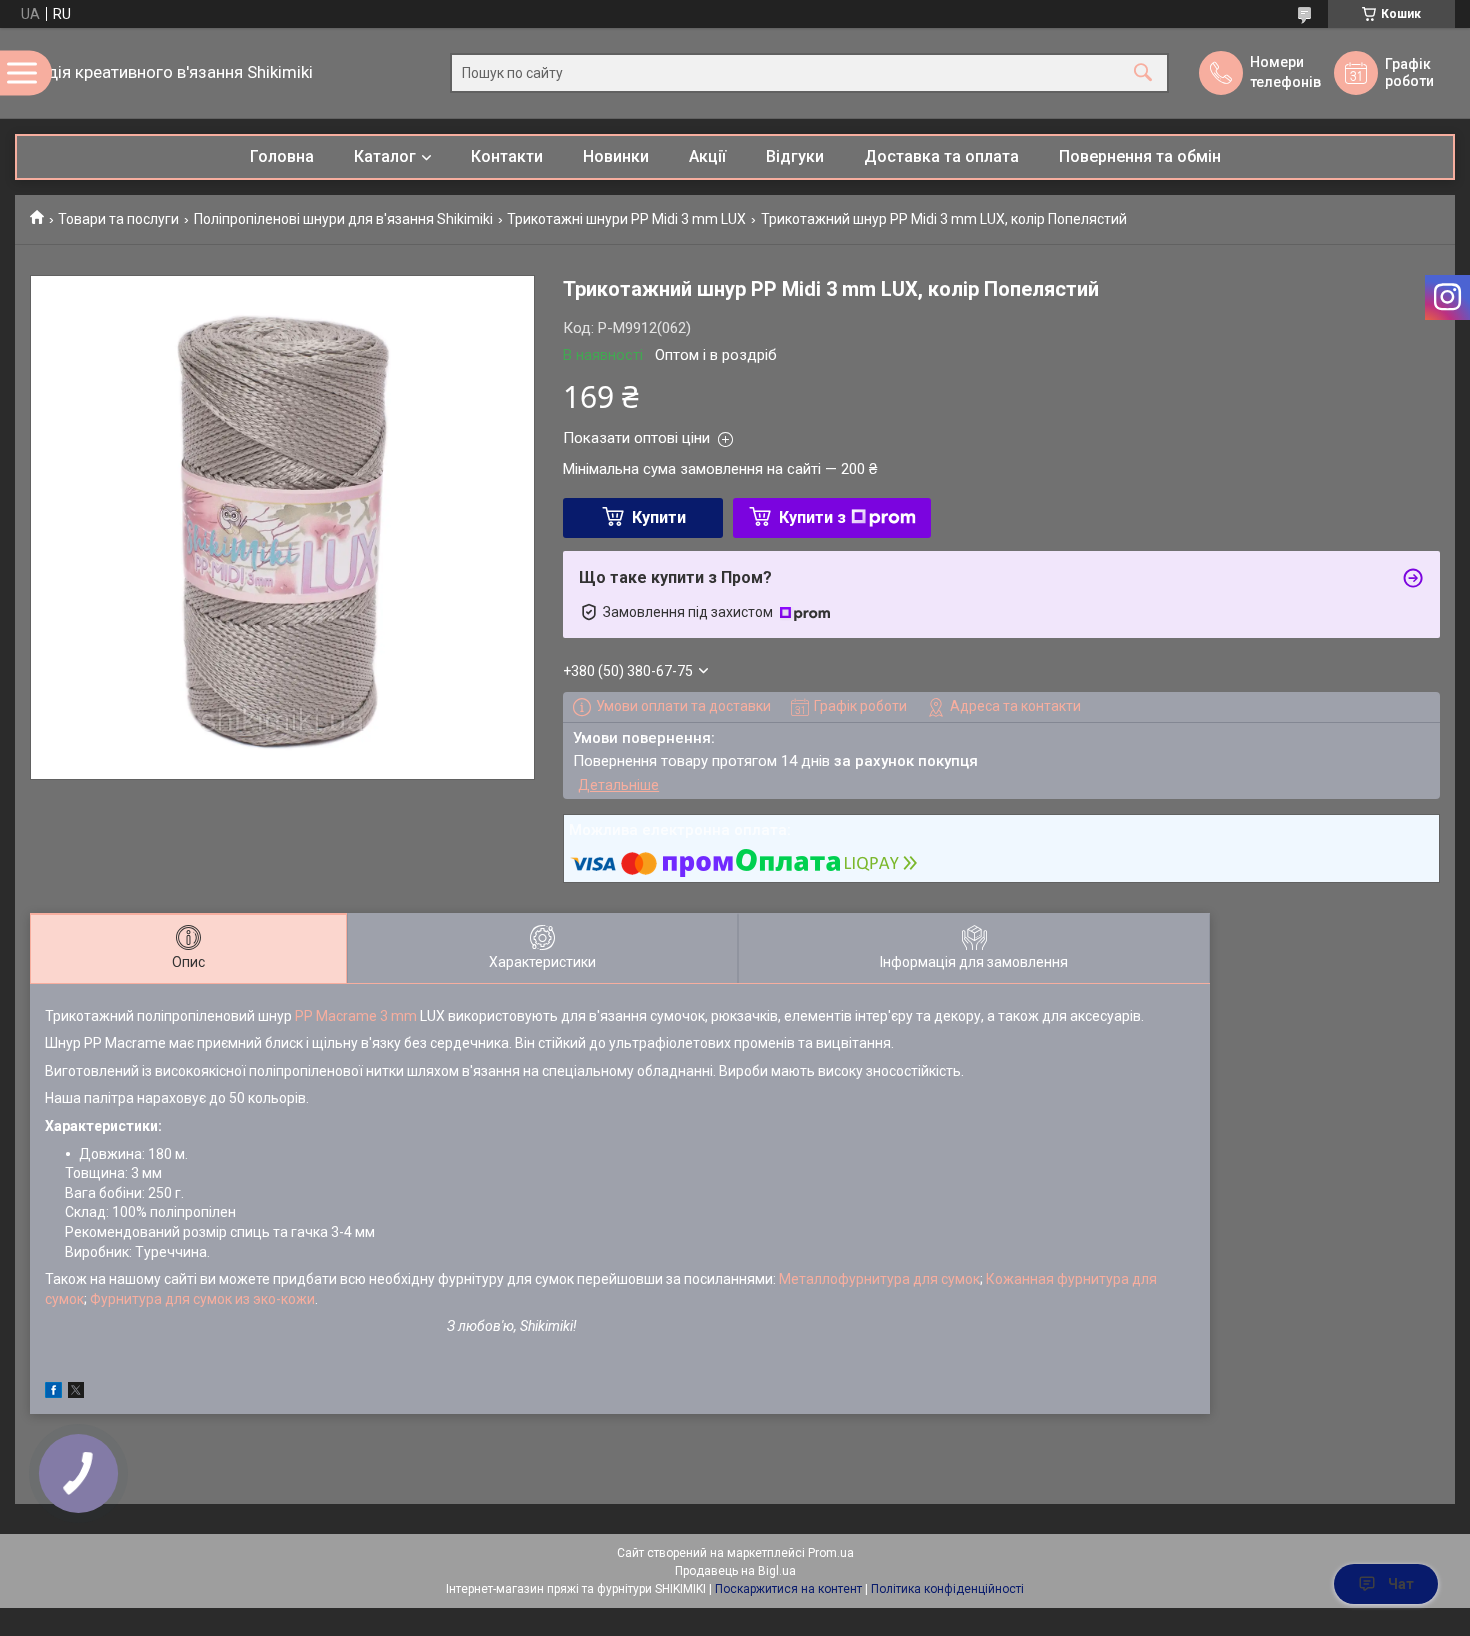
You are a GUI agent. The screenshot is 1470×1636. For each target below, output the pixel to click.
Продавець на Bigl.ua (735, 1571)
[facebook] (53, 1393)
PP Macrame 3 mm (356, 1016)
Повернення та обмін (1140, 156)
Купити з (812, 517)
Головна (282, 156)
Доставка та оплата (941, 156)
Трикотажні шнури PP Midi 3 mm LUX (626, 219)
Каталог (385, 156)
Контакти (507, 156)
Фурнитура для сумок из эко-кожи (202, 1299)
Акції (707, 156)
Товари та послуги (118, 219)
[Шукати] (1143, 73)
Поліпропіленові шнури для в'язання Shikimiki (343, 219)
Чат (1401, 1584)
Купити (659, 517)
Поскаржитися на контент (788, 1589)
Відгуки (795, 156)
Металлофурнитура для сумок (879, 1279)
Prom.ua (831, 1553)
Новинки (616, 156)
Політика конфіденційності (947, 1589)
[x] (76, 1393)
